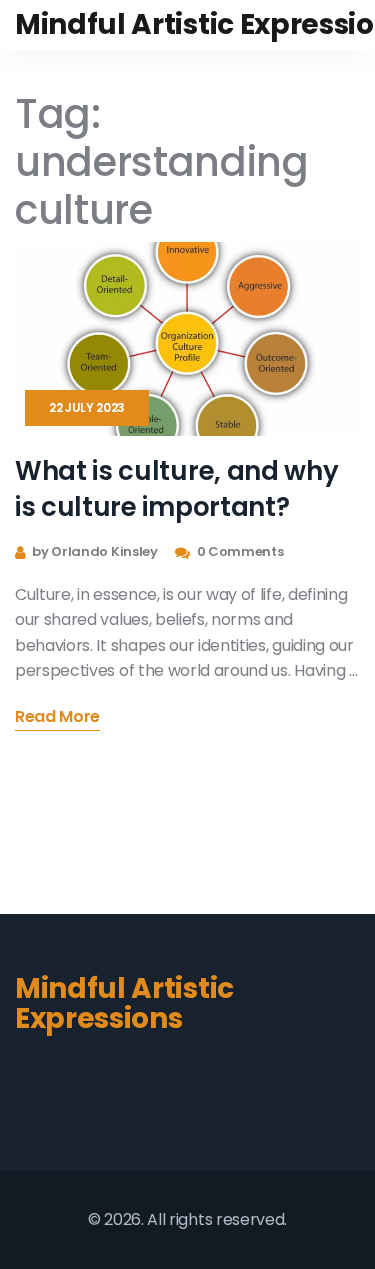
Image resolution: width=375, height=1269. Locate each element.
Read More (57, 718)
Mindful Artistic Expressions (124, 1004)
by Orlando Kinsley (94, 551)
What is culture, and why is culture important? (176, 489)
